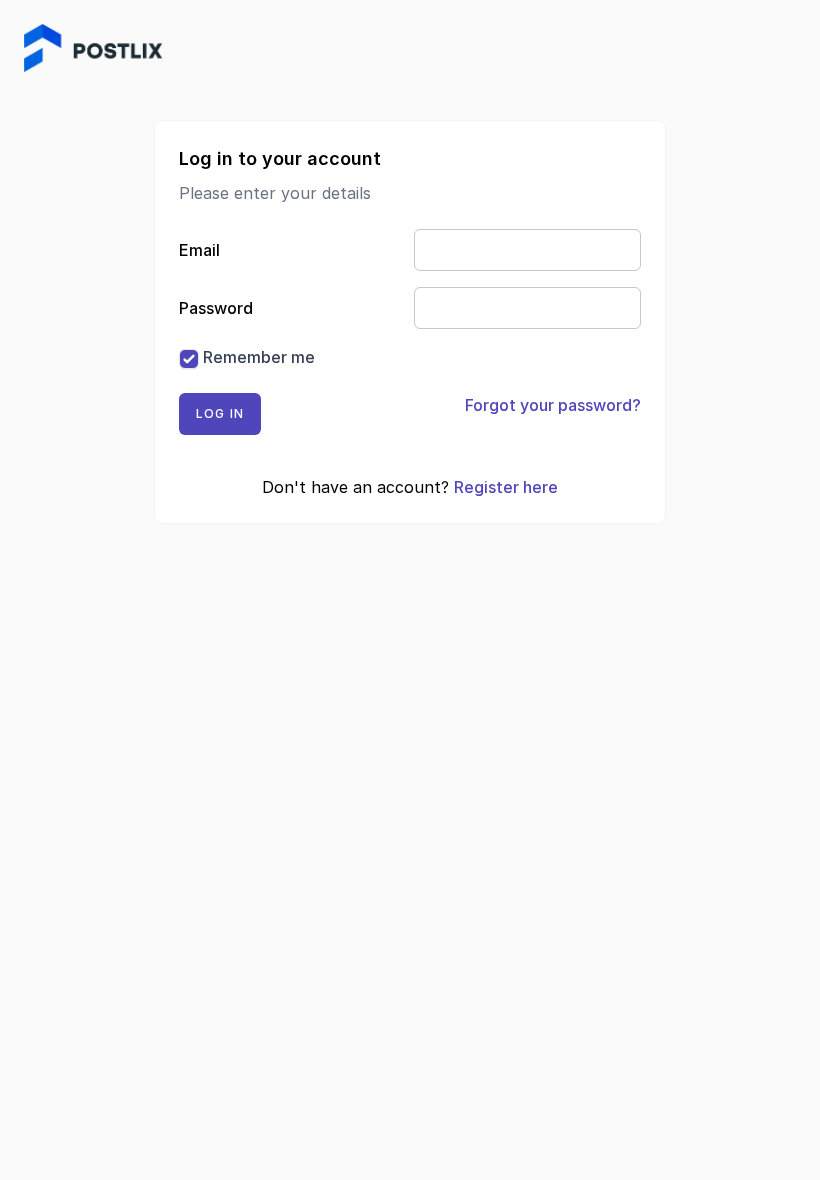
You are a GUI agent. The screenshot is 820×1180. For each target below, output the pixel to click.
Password (216, 308)
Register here (506, 487)
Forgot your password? (553, 405)
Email (199, 250)
